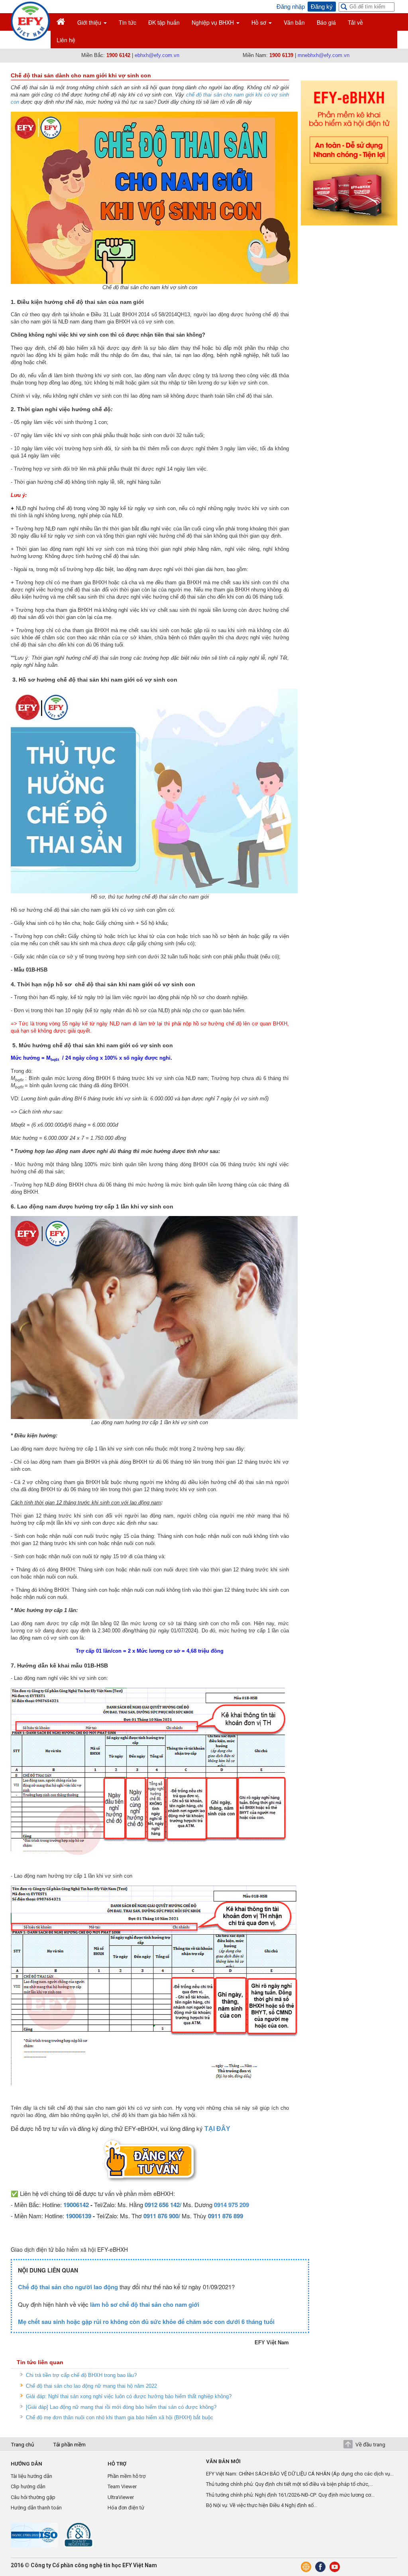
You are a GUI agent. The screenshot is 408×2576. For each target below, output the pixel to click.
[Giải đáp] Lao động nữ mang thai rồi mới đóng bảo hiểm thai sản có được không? (121, 2407)
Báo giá (326, 22)
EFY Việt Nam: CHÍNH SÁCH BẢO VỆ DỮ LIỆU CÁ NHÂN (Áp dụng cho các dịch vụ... (300, 2474)
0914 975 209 (231, 2205)
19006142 (76, 2205)
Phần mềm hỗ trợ (127, 2476)
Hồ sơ (260, 22)
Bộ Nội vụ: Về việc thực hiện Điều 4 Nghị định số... (262, 2505)
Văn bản (294, 22)
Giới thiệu (90, 22)
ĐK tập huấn (164, 22)
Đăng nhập (291, 7)
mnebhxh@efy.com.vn (324, 55)
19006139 (78, 2216)
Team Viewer (122, 2486)
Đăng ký (322, 7)
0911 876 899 (226, 2216)
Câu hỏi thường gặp (33, 2497)
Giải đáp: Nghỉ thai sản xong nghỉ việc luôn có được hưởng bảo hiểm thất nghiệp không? (129, 2396)
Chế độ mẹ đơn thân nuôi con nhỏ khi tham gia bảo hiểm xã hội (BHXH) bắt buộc (120, 2417)
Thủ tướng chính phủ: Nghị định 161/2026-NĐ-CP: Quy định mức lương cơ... (290, 2495)
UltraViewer (121, 2497)
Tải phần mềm (69, 2444)
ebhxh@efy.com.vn (157, 55)
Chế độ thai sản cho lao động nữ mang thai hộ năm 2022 (91, 2386)
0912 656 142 (162, 2205)
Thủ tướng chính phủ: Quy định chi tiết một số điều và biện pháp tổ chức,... (289, 2484)
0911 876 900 (161, 2216)
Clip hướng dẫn (28, 2486)
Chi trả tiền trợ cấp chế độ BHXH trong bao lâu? (81, 2375)
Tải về (355, 22)
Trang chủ (22, 2444)
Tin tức (127, 22)
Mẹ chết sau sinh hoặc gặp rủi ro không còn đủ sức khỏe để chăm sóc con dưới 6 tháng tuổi (146, 2322)
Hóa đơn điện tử (126, 2508)
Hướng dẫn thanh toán (36, 2508)
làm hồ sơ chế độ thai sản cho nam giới (145, 2304)
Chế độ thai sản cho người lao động (68, 2287)
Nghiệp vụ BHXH (214, 22)
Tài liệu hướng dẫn (31, 2476)
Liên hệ (66, 40)
